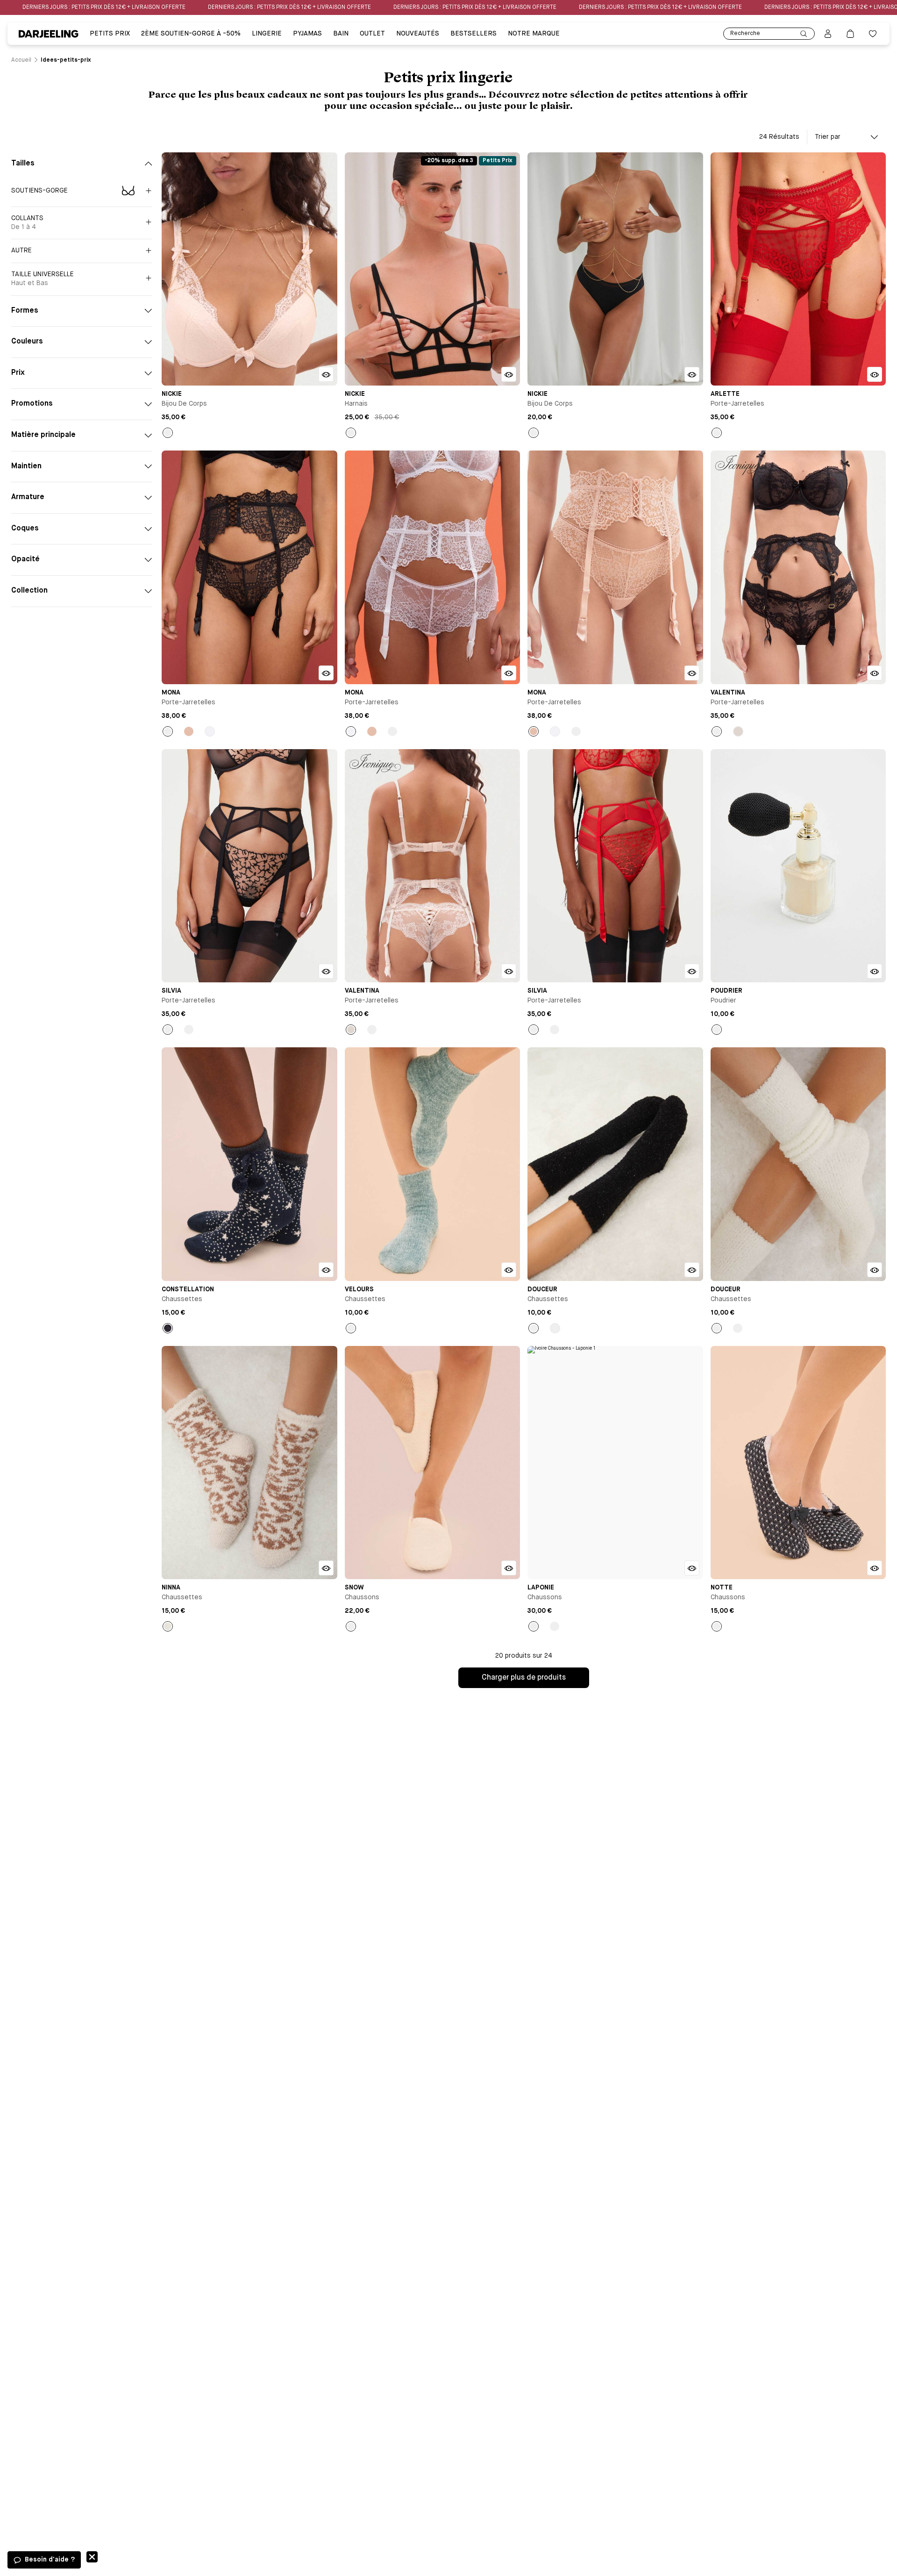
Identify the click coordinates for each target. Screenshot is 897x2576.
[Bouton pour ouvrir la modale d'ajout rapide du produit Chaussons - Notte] (875, 1568)
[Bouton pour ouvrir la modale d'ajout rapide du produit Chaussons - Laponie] (692, 1568)
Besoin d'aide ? (50, 2560)
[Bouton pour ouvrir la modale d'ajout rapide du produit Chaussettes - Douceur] (692, 1270)
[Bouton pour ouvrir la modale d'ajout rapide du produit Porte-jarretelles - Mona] (326, 673)
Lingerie (267, 34)
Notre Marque (534, 34)
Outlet (372, 34)
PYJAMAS (307, 34)
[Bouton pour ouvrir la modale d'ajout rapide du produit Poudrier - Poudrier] (875, 971)
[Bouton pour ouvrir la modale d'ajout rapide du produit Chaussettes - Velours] (509, 1270)
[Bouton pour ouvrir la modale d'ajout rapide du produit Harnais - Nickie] (509, 374)
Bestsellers (473, 34)
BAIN (341, 34)
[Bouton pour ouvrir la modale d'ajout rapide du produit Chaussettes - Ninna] (326, 1568)
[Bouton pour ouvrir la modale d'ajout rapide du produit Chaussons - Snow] (509, 1568)
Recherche (745, 34)
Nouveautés (418, 34)
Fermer (92, 2557)
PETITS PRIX (110, 34)
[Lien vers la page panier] (850, 34)
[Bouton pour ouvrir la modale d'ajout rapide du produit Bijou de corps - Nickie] (326, 374)
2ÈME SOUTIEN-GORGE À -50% (191, 34)
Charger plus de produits (524, 1678)
